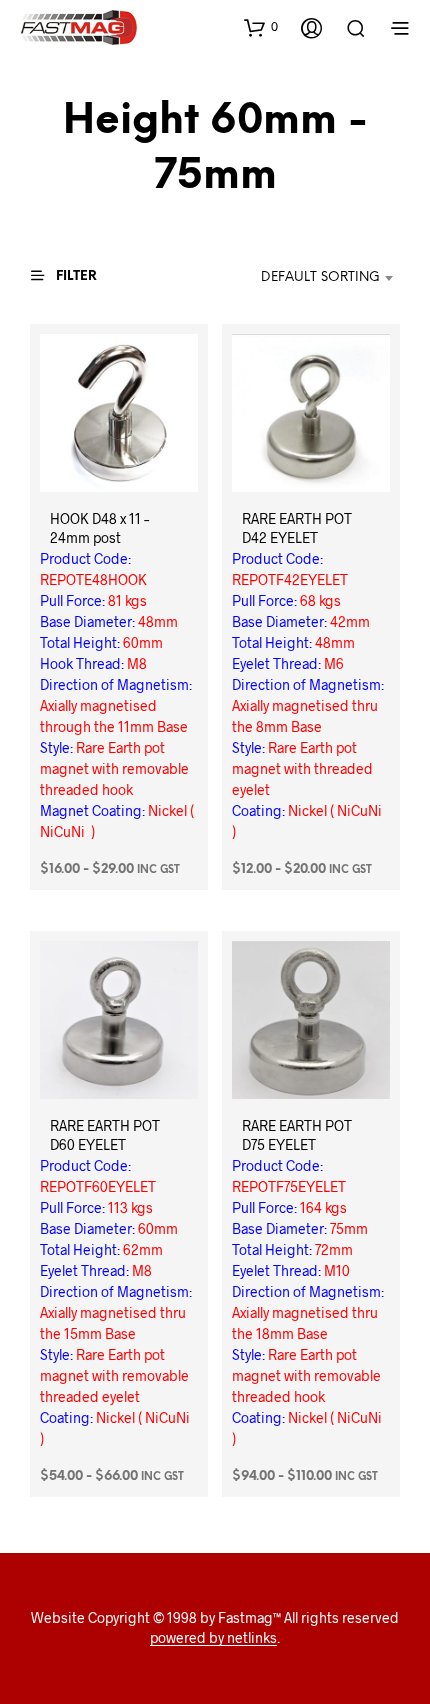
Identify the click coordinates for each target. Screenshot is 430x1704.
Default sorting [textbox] (320, 277)
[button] (261, 27)
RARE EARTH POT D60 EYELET (105, 1135)
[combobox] (308, 278)
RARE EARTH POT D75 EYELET (297, 1135)
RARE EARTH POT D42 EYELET (297, 527)
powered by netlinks (213, 1638)
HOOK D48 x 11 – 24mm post (99, 527)
